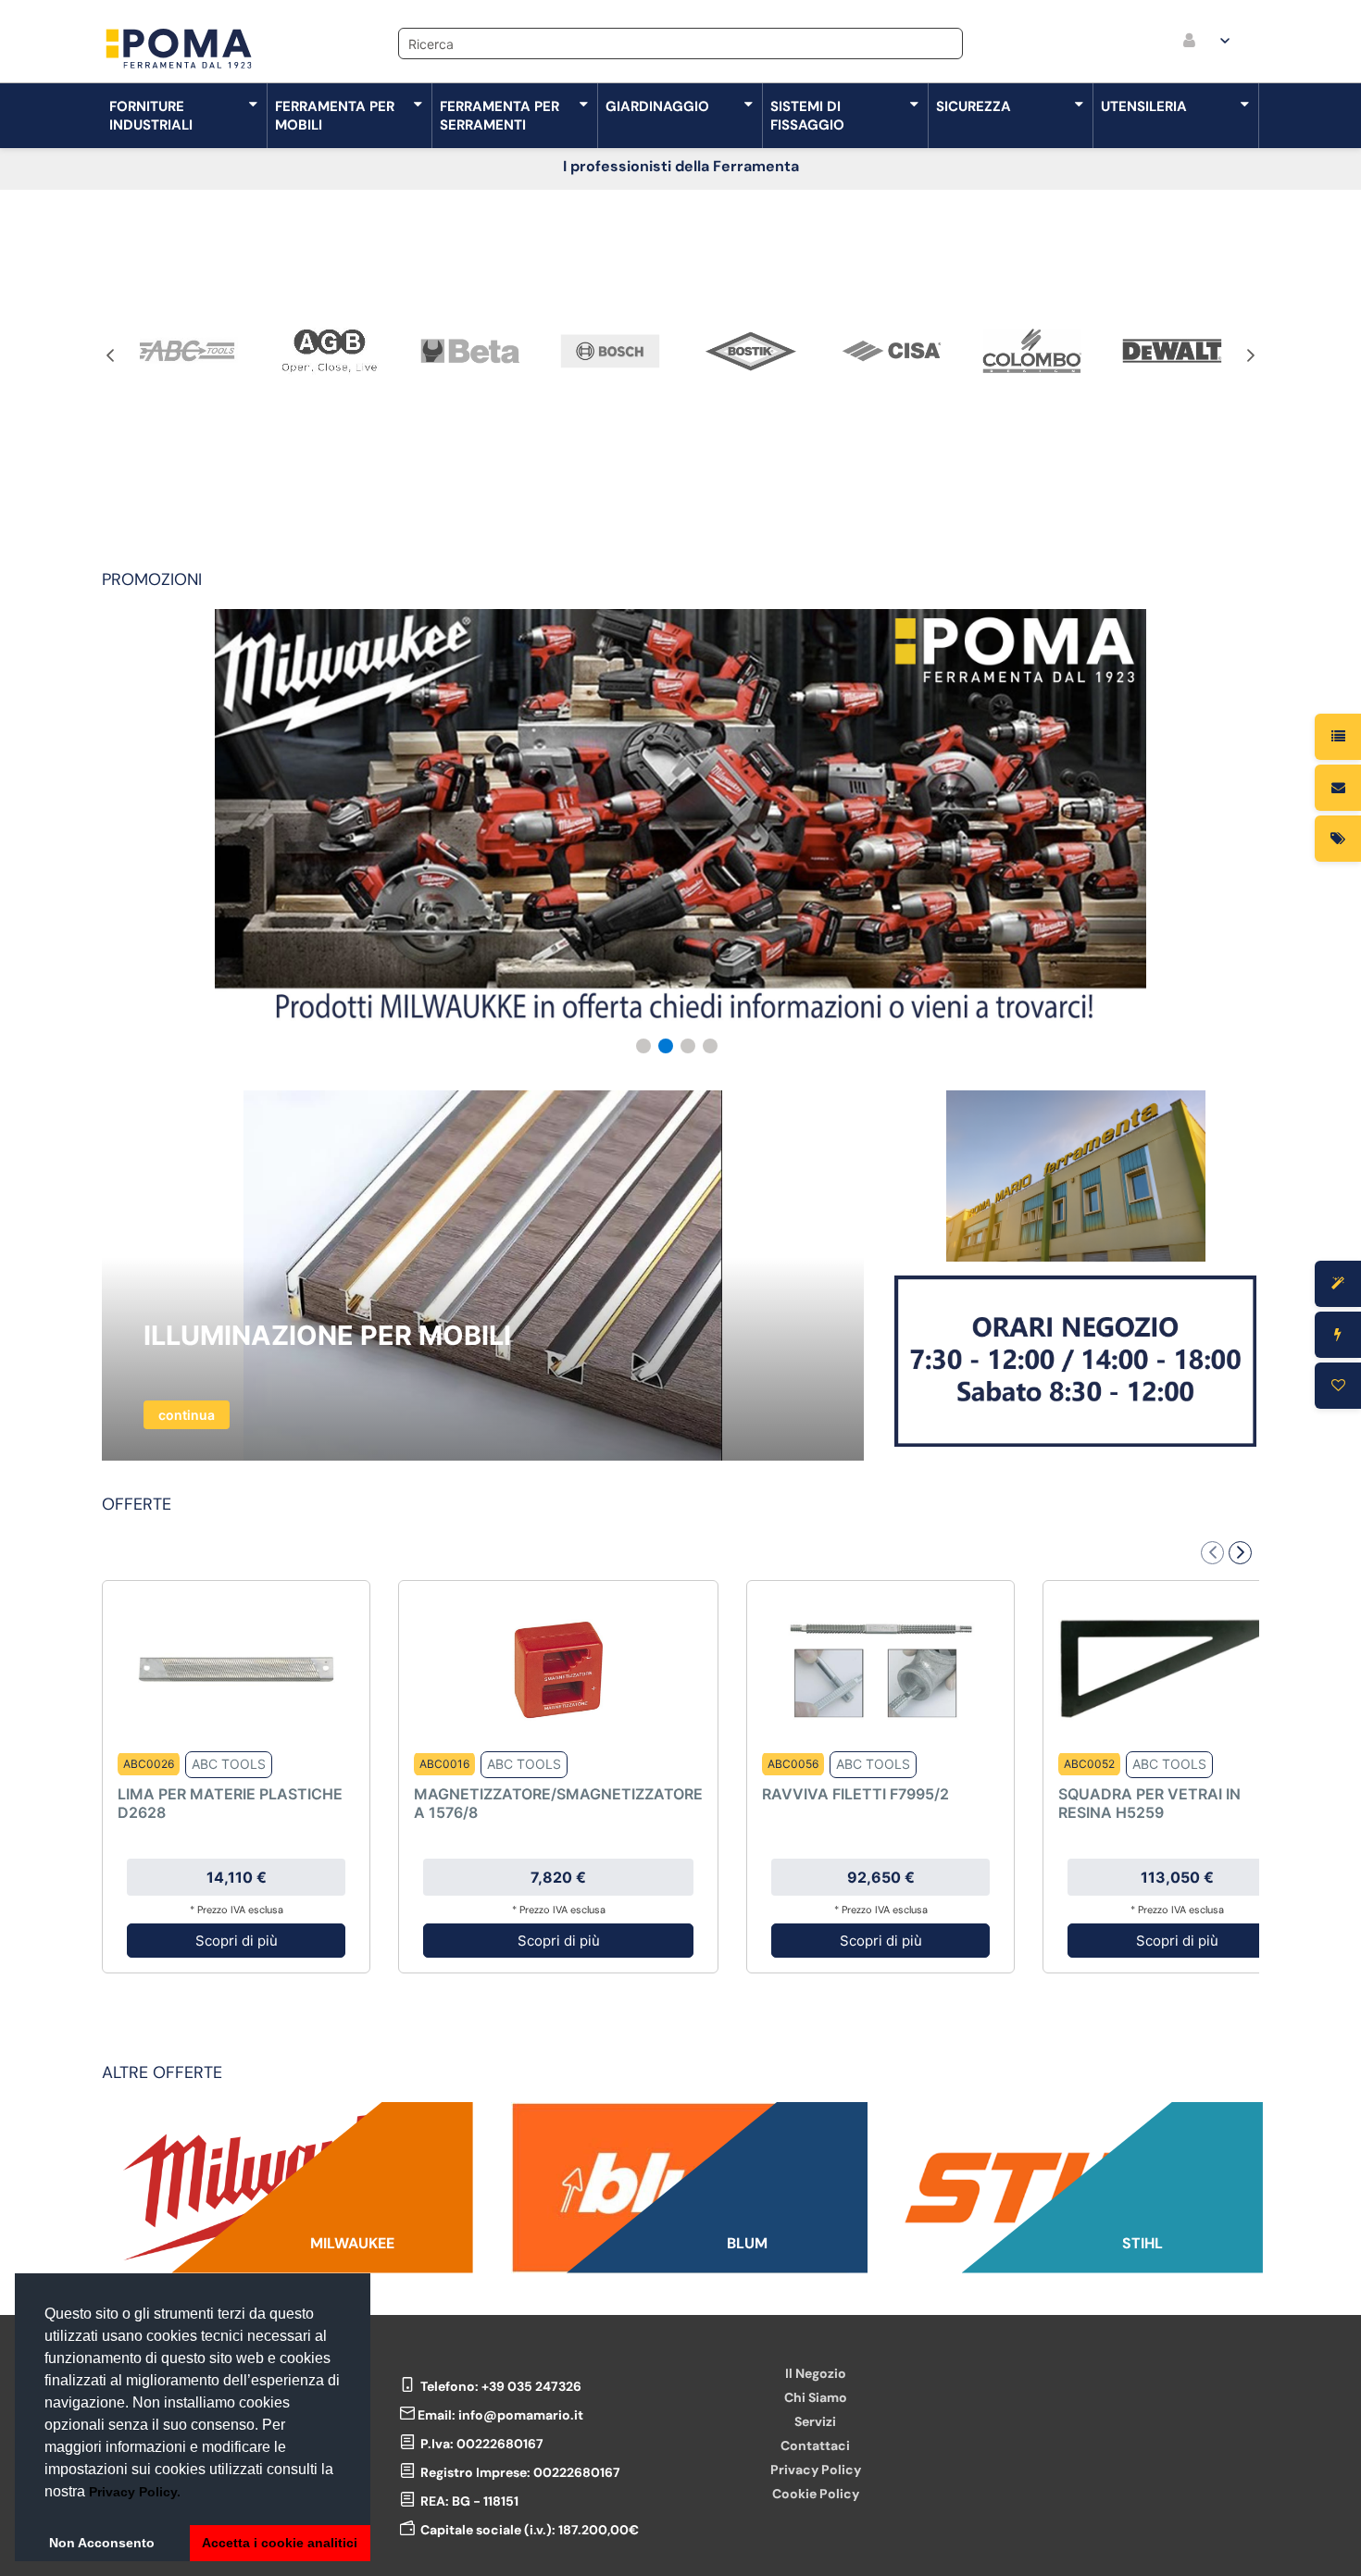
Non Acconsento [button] (102, 2543)
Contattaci (815, 2445)
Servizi (815, 2421)
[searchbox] (680, 44)
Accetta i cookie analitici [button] (280, 2543)
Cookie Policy (816, 2494)
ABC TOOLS (229, 1764)
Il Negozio (816, 2373)
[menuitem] (1208, 42)
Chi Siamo (816, 2397)
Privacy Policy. (135, 2492)
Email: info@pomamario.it (500, 2415)
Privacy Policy (816, 2470)
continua (187, 1415)
